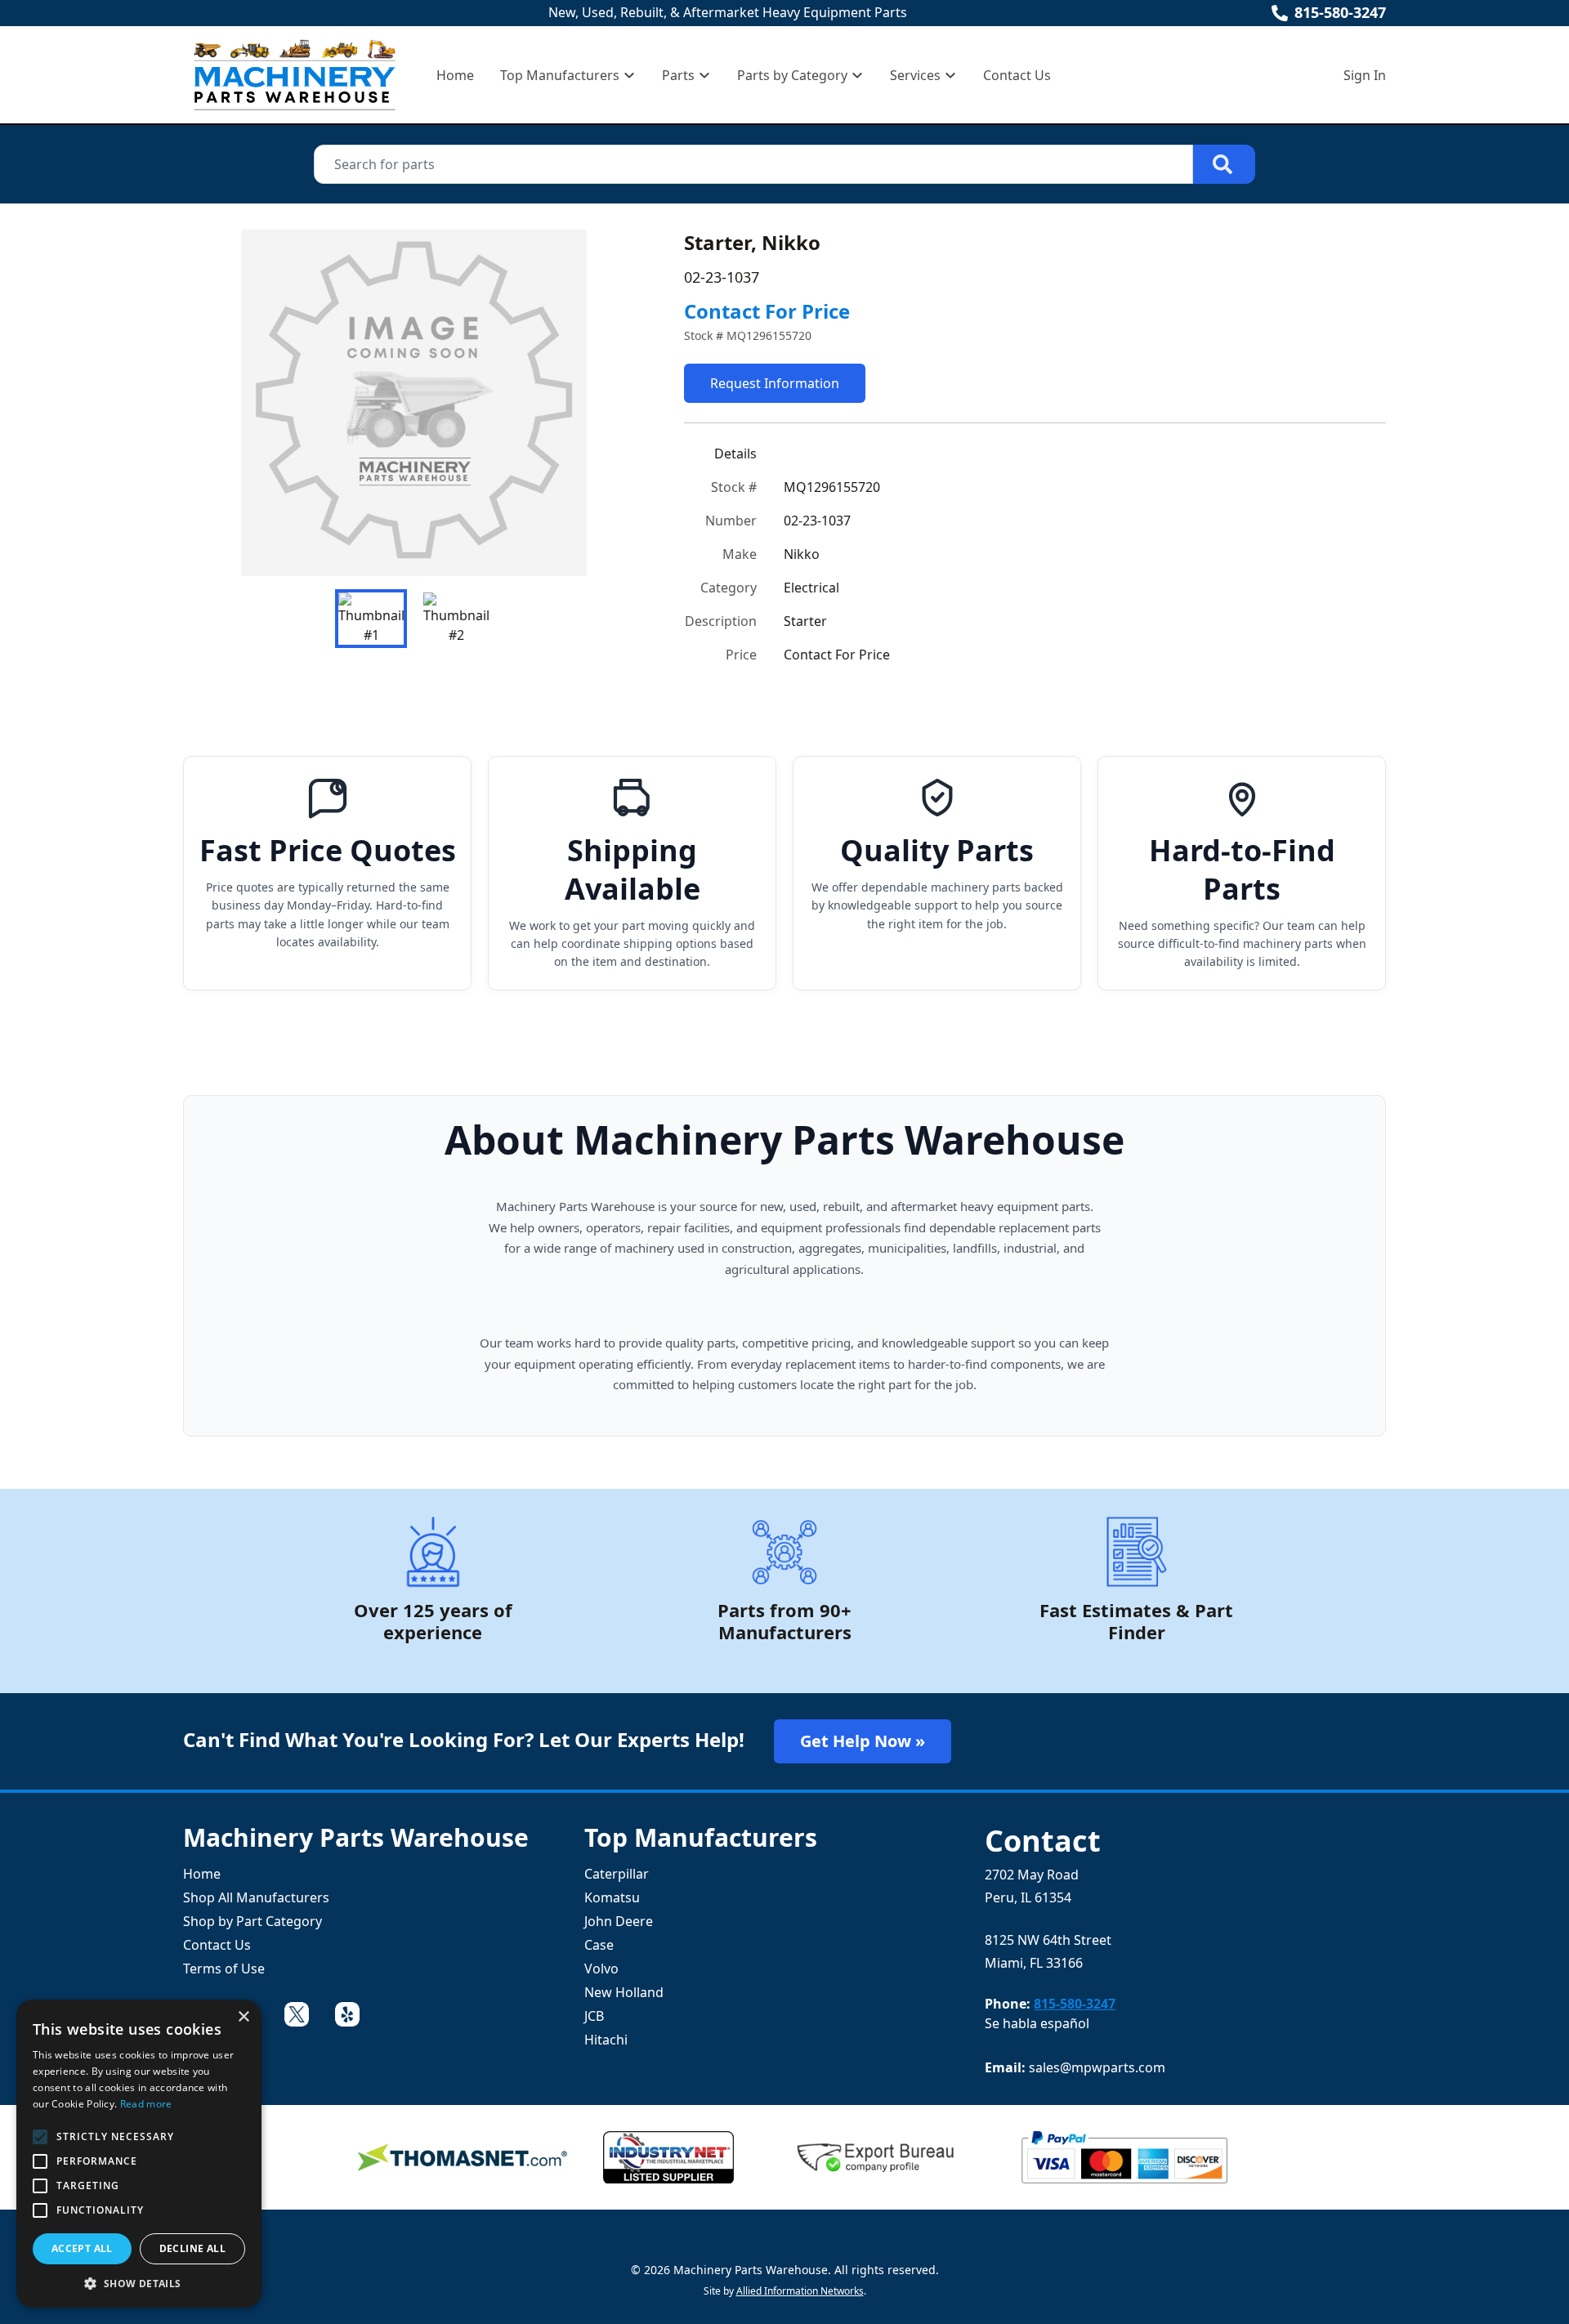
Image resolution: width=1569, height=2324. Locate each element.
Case (599, 1945)
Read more (146, 2104)
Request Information (775, 383)
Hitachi (606, 2040)
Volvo (601, 1969)
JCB (594, 2016)
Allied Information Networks (800, 2291)
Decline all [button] (192, 2248)
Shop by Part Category (253, 1921)
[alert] (139, 2154)
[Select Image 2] (456, 619)
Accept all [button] (82, 2248)
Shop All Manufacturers (256, 1897)
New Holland (624, 1992)
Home (455, 75)
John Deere (619, 1921)
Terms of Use (224, 1969)
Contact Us (1017, 75)
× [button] (243, 2017)
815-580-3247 (1340, 12)
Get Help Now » (863, 1741)
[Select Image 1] (371, 619)
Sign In (1365, 75)
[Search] (1224, 164)
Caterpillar (617, 1874)
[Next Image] (619, 403)
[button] (139, 2283)
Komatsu (612, 1897)
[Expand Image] (615, 547)
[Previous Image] (209, 403)
